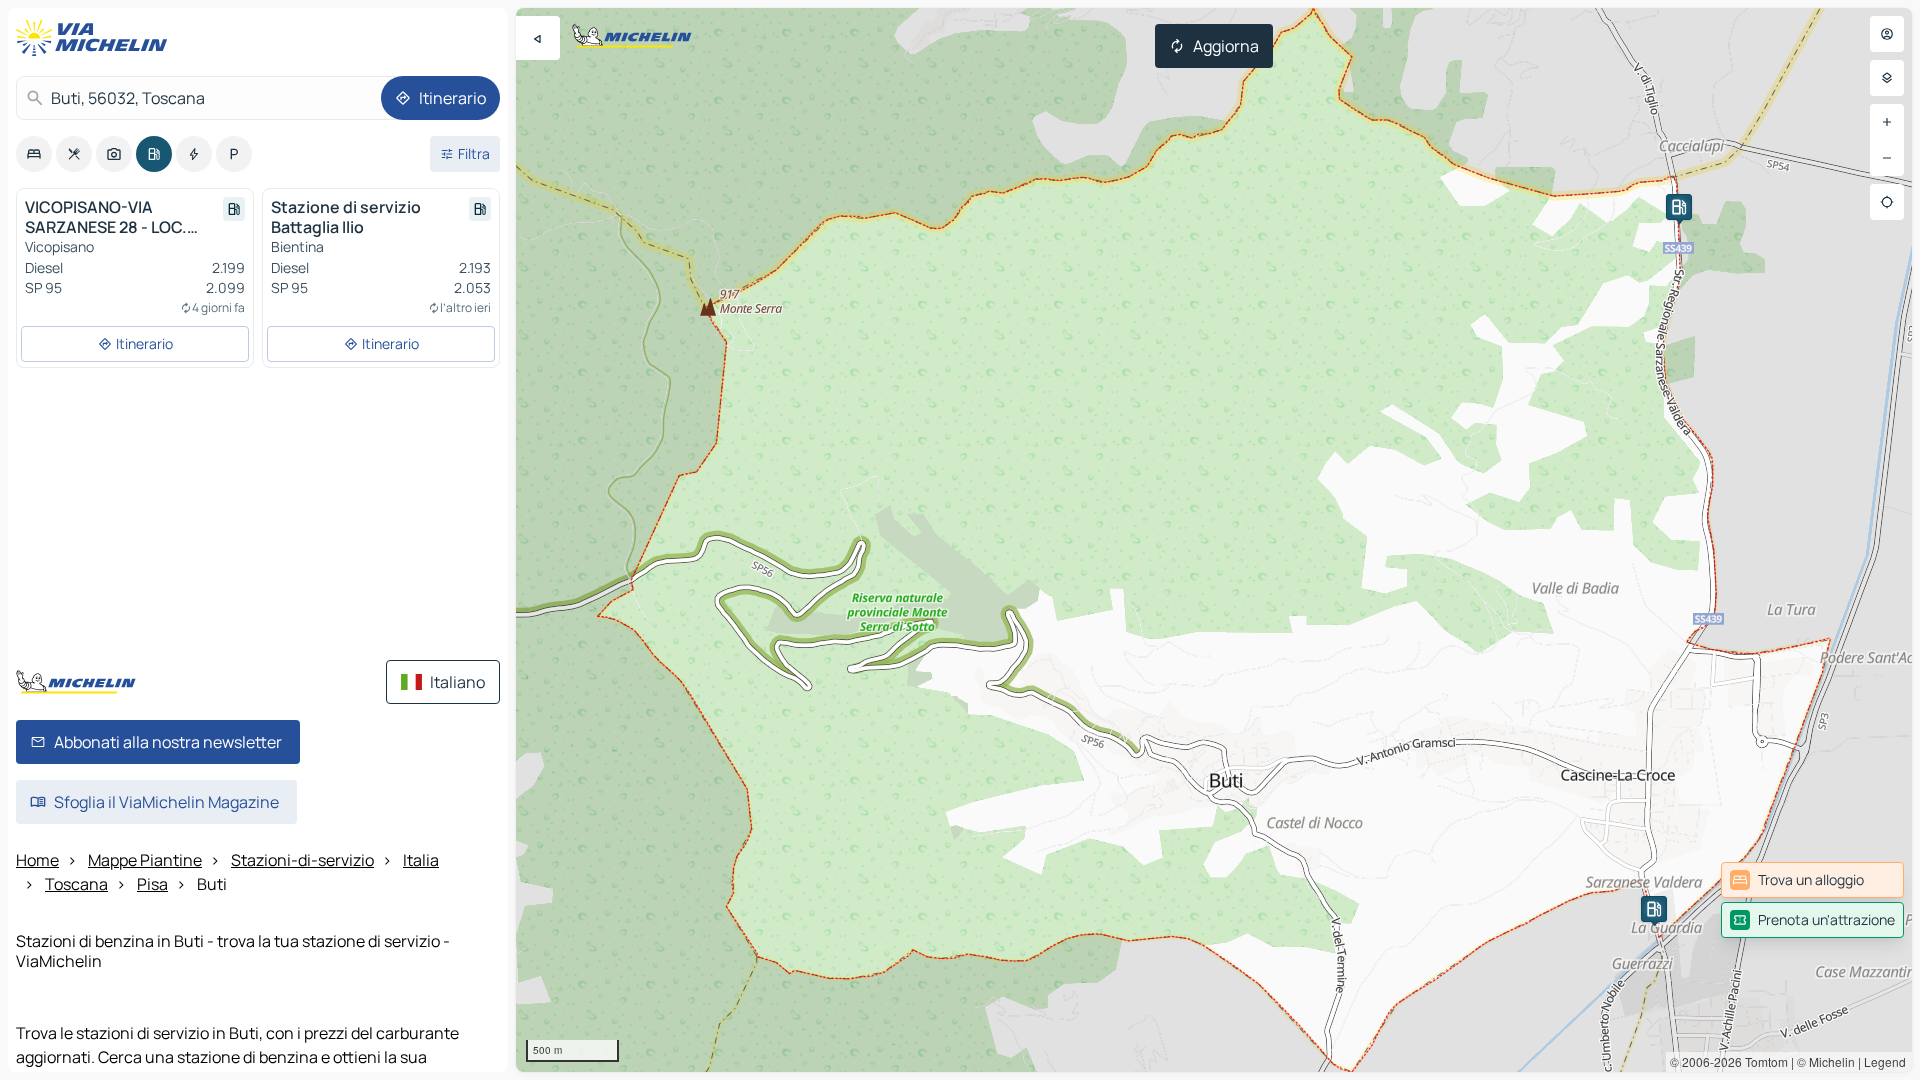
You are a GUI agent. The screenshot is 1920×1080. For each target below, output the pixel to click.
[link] (1812, 880)
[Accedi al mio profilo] (1887, 34)
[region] (1214, 540)
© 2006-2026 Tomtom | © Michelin (1762, 1061)
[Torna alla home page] (96, 38)
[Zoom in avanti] (1887, 122)
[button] (1654, 909)
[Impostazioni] (1887, 78)
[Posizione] (1887, 202)
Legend (1885, 1061)
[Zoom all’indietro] (1887, 158)
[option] (34, 154)
